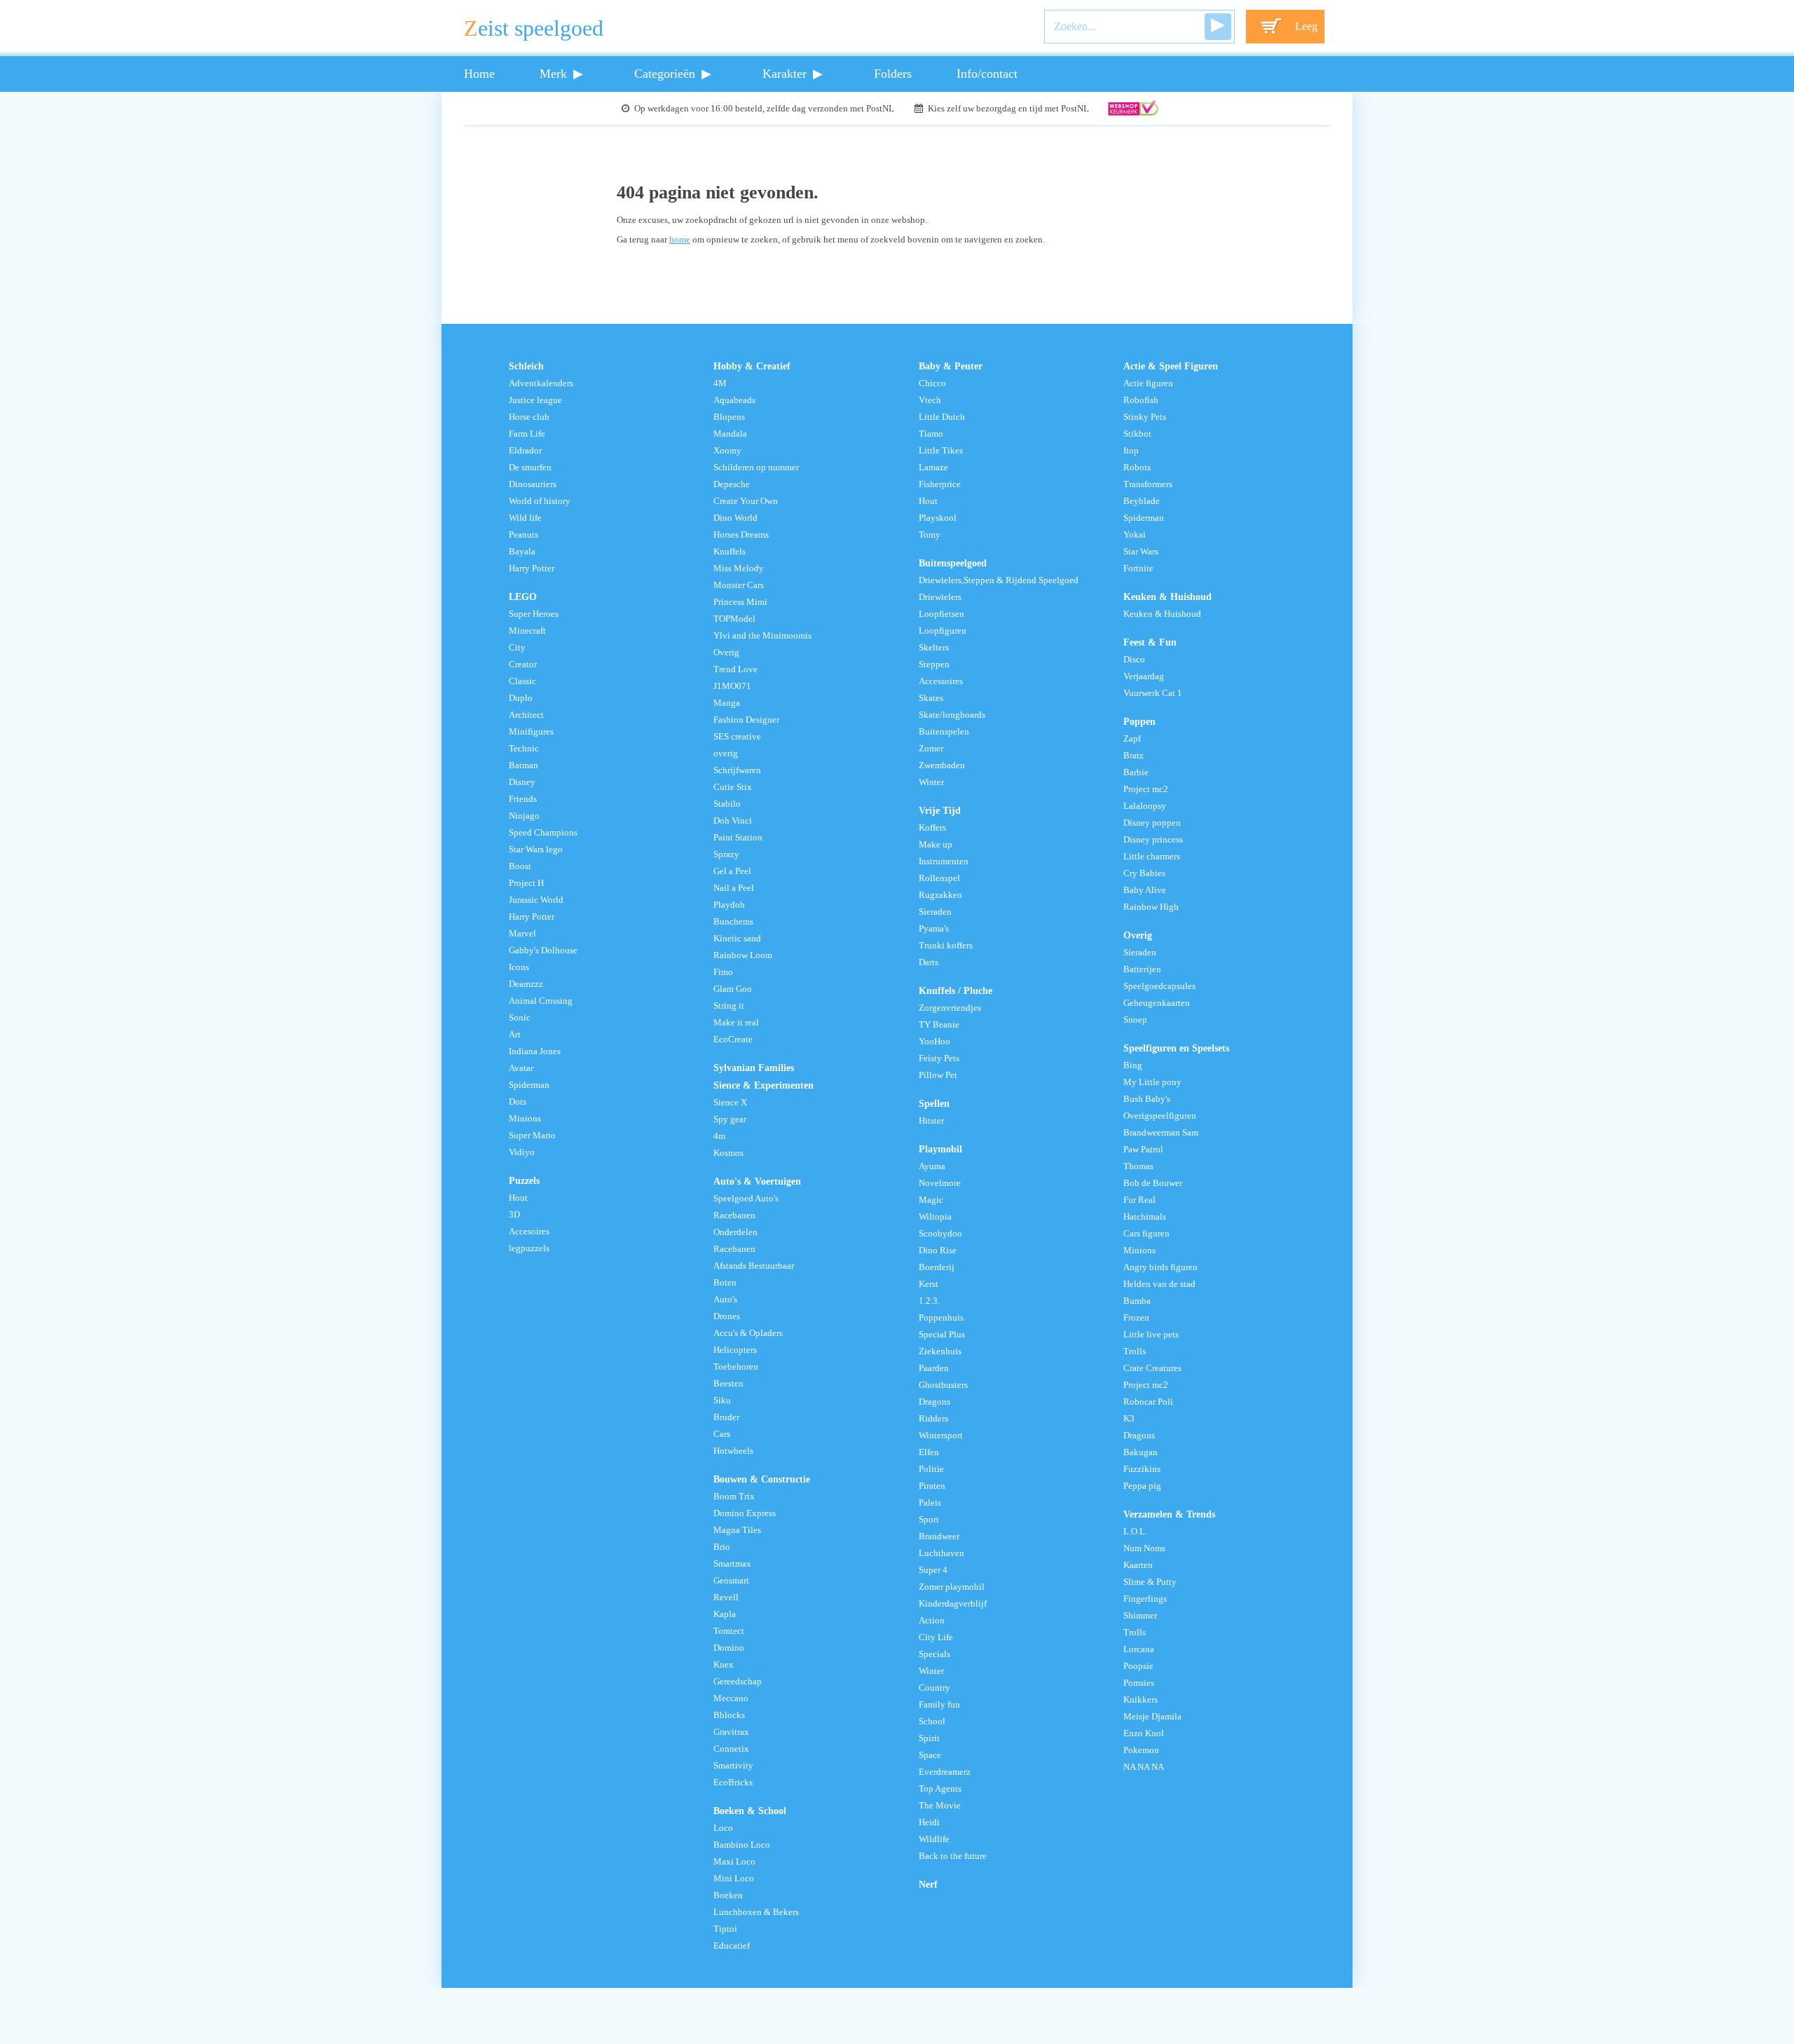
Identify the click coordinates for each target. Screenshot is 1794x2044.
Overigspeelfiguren (1160, 1116)
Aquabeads (734, 400)
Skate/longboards (952, 715)
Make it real (736, 1023)
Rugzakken (940, 895)
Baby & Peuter (951, 366)
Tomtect (729, 1631)
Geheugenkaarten (1157, 1003)
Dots (518, 1102)
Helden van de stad (1159, 1284)
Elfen (929, 1452)
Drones (727, 1316)
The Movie (940, 1806)
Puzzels (524, 1180)
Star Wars (1141, 552)
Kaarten (1138, 1565)
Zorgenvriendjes (950, 1008)
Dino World (735, 518)
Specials (934, 1654)
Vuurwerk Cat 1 (1153, 693)
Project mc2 (1146, 789)
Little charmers (1152, 857)
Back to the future (953, 1856)
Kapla (725, 1614)
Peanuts (523, 535)
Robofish (1141, 400)
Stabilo (727, 804)
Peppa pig (1142, 1486)
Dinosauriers (533, 484)
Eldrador (525, 451)
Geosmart (731, 1581)
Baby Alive (1145, 890)
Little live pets (1151, 1335)
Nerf (928, 1884)
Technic (524, 749)
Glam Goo (733, 989)
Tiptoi (725, 1929)
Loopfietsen (941, 614)
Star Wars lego (536, 850)
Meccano (731, 1698)
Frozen (1136, 1318)
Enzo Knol (1144, 1733)
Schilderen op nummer (756, 468)
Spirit (929, 1738)
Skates (931, 698)
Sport (929, 1520)
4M (720, 383)
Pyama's (934, 929)
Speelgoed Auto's (746, 1199)
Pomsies (1139, 1683)
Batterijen (1142, 969)
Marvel (522, 934)
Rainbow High (1151, 907)
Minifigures (531, 732)
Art (515, 1035)
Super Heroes (534, 614)
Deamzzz (526, 984)
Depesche (732, 484)
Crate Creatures (1152, 1368)
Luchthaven (941, 1553)
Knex (724, 1665)
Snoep (1135, 1020)
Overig (726, 653)
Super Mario (532, 1136)
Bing (1133, 1065)
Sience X (730, 1103)
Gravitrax (731, 1732)
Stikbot (1137, 434)
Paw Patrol (1143, 1150)
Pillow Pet (938, 1075)
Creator (523, 665)
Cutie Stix (733, 787)
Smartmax (732, 1564)
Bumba (1137, 1301)
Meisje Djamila (1152, 1717)
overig (726, 754)
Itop (1131, 451)
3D (514, 1215)
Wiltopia (935, 1217)
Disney (522, 782)
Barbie (1136, 772)
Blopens (729, 417)
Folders (893, 74)
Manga (727, 703)
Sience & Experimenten (764, 1085)
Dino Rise (938, 1251)
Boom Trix (734, 1497)
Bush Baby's (1147, 1099)
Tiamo (931, 434)
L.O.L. (1135, 1532)
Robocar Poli (1148, 1402)
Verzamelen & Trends (1169, 1514)
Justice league (535, 400)
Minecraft (527, 631)
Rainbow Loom (743, 955)
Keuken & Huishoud (1168, 597)
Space (930, 1755)
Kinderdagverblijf (953, 1604)
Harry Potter (532, 568)
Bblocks (729, 1715)
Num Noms (1144, 1548)
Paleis (930, 1503)
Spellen (934, 1103)
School (932, 1722)
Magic (931, 1200)
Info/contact (987, 74)
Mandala (730, 434)
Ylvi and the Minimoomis (762, 636)
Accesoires (529, 1232)
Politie (931, 1469)
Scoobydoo (940, 1234)
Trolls (1135, 1351)
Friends (523, 799)
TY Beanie (939, 1025)
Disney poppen (1152, 823)
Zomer (931, 749)
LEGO (523, 597)
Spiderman (529, 1085)
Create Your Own (746, 501)
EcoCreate (733, 1040)
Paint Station (738, 838)
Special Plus (942, 1335)
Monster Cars (739, 585)
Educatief (732, 1946)
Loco (723, 1828)
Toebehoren (736, 1367)
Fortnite (1138, 568)
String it (729, 1006)
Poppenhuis (941, 1318)
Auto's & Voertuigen (757, 1181)
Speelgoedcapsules (1159, 986)
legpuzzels (529, 1248)
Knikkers (1141, 1700)
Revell (726, 1597)
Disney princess (1153, 840)
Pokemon (1141, 1750)
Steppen (934, 665)
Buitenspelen (944, 732)
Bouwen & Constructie (762, 1479)
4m (719, 1136)
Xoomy (727, 451)
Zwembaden (942, 765)
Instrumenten (944, 861)
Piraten (932, 1486)
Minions (525, 1119)
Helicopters (735, 1350)
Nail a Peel (734, 888)
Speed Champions (543, 833)
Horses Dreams (741, 535)
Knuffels (730, 552)
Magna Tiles (737, 1530)
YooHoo (934, 1042)
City (517, 648)
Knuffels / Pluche (956, 990)
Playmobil (940, 1149)
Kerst (929, 1284)
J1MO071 (732, 686)
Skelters (934, 648)
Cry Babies (1144, 873)
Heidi (929, 1822)
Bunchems (733, 922)
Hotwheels (733, 1451)
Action (932, 1621)
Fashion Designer (746, 720)
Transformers (1148, 484)
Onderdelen (735, 1232)
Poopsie (1138, 1666)
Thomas (1138, 1166)
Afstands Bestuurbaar (754, 1266)
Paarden (934, 1368)
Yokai (1135, 535)
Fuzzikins (1142, 1469)
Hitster (931, 1121)
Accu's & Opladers (748, 1333)
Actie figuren (1148, 383)
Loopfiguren (943, 631)
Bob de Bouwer (1153, 1183)
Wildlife (934, 1839)
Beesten (728, 1384)
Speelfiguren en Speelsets (1176, 1048)
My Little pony (1152, 1082)
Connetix (731, 1749)
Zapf (1132, 739)
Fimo (723, 972)
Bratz (1134, 756)
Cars (722, 1434)
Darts (929, 962)
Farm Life (527, 434)
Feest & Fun (1150, 642)
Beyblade (1142, 501)
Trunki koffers (946, 946)
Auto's (725, 1300)
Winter (931, 782)
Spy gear (730, 1119)
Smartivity (733, 1766)
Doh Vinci (733, 821)
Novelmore (940, 1183)
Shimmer (1140, 1616)
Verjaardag (1144, 676)
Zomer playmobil (952, 1587)
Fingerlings (1145, 1599)
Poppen (1139, 721)
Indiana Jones (535, 1051)
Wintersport (941, 1436)
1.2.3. (929, 1301)
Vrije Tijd (940, 810)
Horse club (529, 417)
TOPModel (734, 619)
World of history (540, 501)
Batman (523, 765)
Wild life (525, 518)
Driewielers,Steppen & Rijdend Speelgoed (999, 580)
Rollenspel (939, 878)
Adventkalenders (541, 383)
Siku (722, 1401)
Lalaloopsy (1145, 806)
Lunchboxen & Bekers (756, 1912)
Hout (518, 1198)
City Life (936, 1637)
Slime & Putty (1150, 1582)
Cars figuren (1146, 1234)
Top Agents (940, 1789)
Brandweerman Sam (1161, 1133)
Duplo (521, 698)
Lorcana (1139, 1649)
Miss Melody (739, 568)
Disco (1134, 660)
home (680, 240)
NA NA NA (1144, 1767)
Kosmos (728, 1153)
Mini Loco (734, 1879)
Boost (520, 866)
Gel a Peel (732, 871)
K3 (1129, 1419)
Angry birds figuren (1160, 1267)
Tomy (930, 535)
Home (479, 74)
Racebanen (734, 1215)
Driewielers (940, 597)
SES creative (737, 737)
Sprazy (726, 854)
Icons (519, 967)
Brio (722, 1547)
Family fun (939, 1705)
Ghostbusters (943, 1385)
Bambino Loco (742, 1845)
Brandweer (939, 1537)
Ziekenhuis (940, 1351)
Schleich (526, 366)
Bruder (726, 1417)
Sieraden (935, 912)
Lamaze (933, 468)
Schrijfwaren (737, 770)
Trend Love (735, 669)
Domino (729, 1648)
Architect (526, 715)
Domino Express (745, 1513)
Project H (526, 883)
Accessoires (941, 681)
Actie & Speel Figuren (1171, 366)
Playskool (938, 518)
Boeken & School (750, 1811)
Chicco (932, 383)
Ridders (933, 1419)
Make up (936, 845)
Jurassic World (536, 900)
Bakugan (1141, 1452)
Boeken (728, 1895)
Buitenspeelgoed (953, 563)
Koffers (932, 828)
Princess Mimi (740, 602)
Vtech (930, 400)
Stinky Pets (1145, 417)
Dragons (934, 1402)
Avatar (521, 1068)
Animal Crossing (541, 1001)
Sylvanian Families (754, 1068)
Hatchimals (1145, 1217)
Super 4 (933, 1570)
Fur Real (1139, 1200)
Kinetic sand (737, 939)
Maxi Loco (734, 1862)
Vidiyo (522, 1152)
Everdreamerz (945, 1772)
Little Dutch (942, 417)
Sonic (520, 1018)
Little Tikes (941, 451)
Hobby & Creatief (752, 366)
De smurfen (530, 468)
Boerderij (937, 1267)
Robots (1137, 468)
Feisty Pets (939, 1058)
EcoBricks (733, 1783)
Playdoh (729, 905)
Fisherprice (940, 484)
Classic (522, 681)
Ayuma (932, 1166)
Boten (725, 1283)
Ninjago (524, 816)
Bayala (522, 552)
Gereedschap (738, 1682)
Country (934, 1688)
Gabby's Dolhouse (543, 951)
